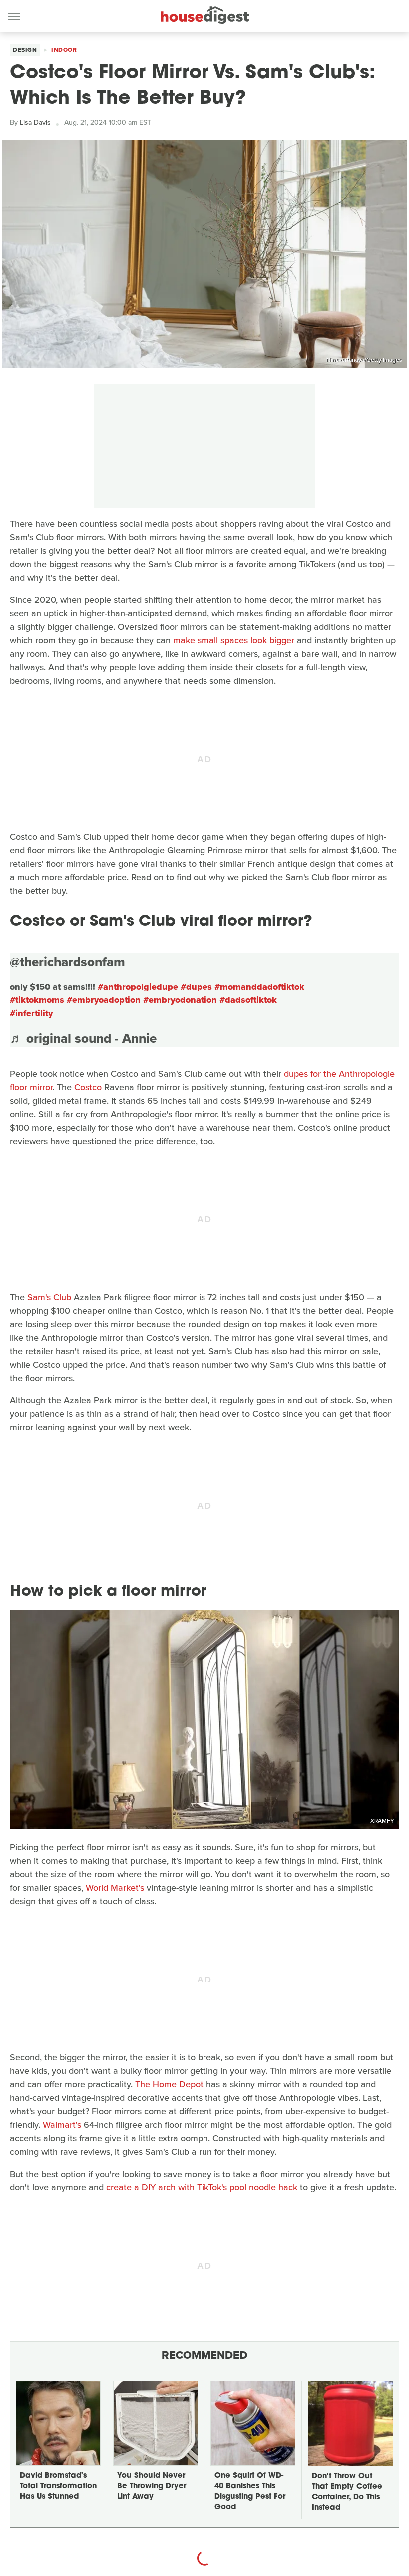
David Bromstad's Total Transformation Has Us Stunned (58, 2486)
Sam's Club (49, 1297)
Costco (88, 1087)
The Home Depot (169, 2084)
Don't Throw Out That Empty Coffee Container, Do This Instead (347, 2492)
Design (25, 50)
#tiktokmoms (37, 1000)
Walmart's (62, 2125)
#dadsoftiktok (248, 1000)
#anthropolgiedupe (138, 987)
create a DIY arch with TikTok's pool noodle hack (202, 2187)
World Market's (115, 1888)
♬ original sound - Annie (83, 1038)
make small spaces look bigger (234, 640)
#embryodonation (180, 1000)
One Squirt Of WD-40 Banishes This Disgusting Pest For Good (250, 2492)
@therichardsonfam (68, 962)
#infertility (31, 1013)
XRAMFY (382, 1821)
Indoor (64, 50)
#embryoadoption (104, 1000)
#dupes (196, 987)
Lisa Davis (35, 122)
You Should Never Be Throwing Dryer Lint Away (152, 2486)
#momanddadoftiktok (259, 987)
